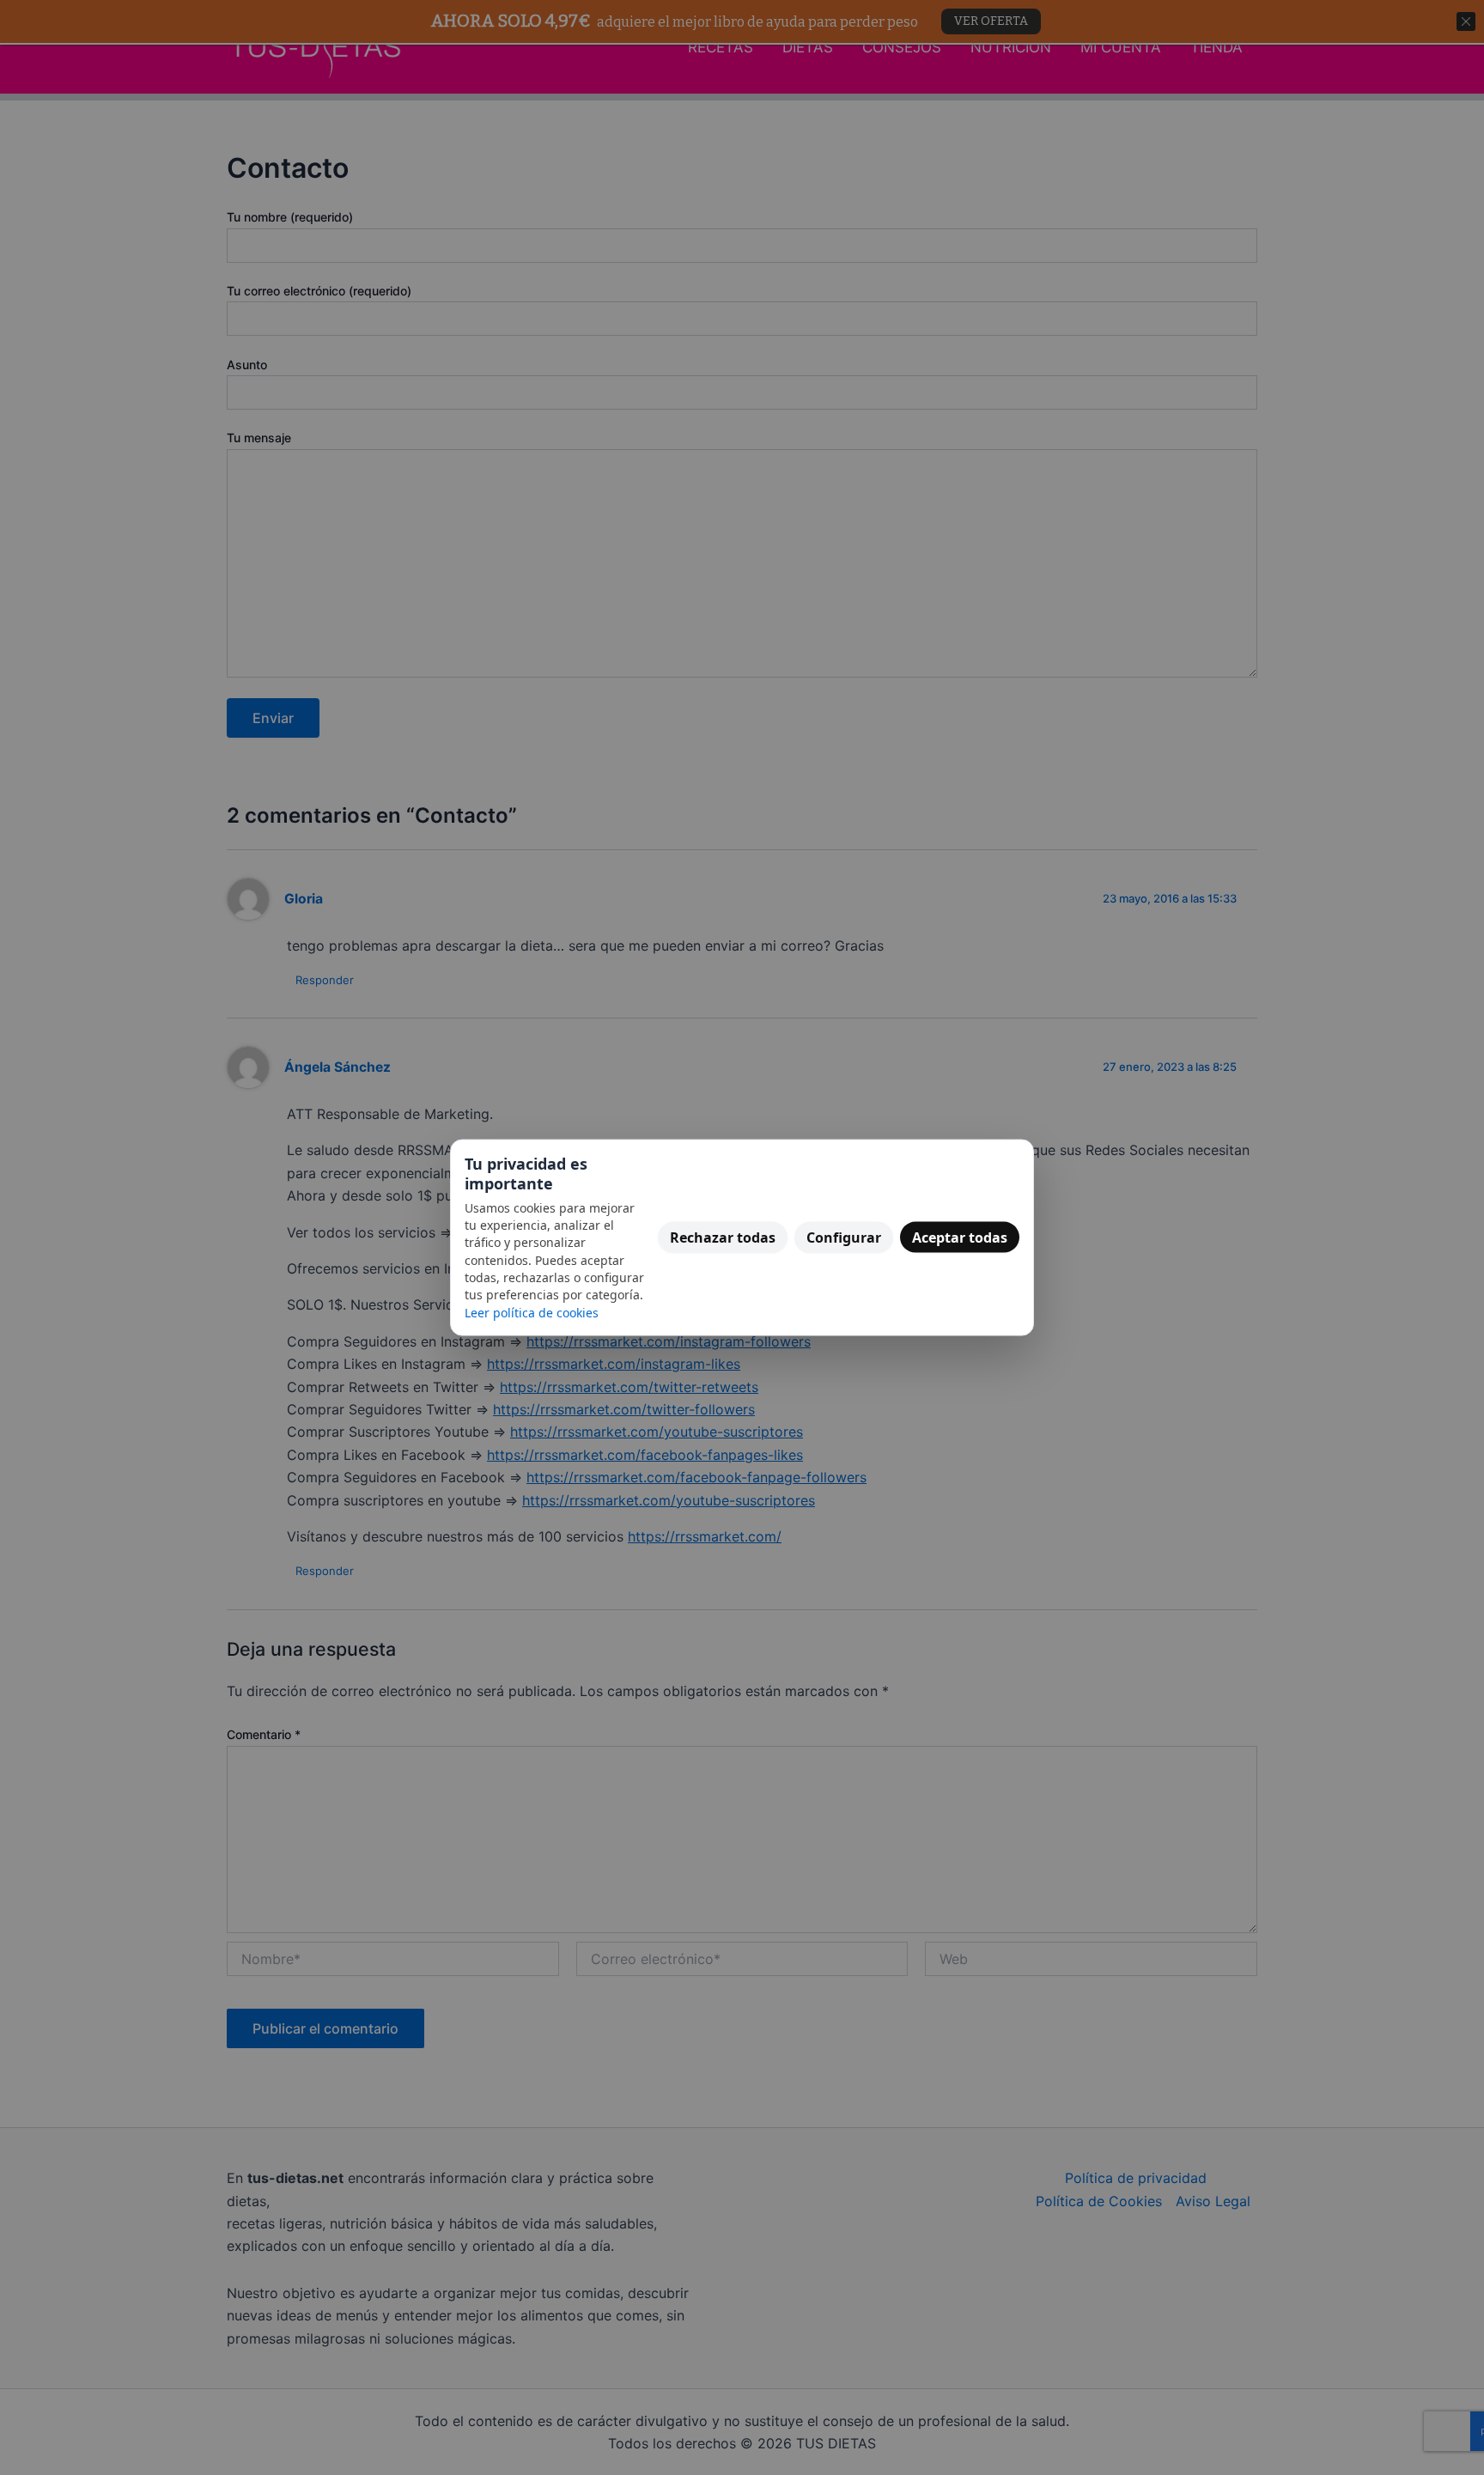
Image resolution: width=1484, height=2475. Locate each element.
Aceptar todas (960, 1237)
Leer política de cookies (532, 1312)
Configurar (844, 1237)
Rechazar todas (723, 1237)
